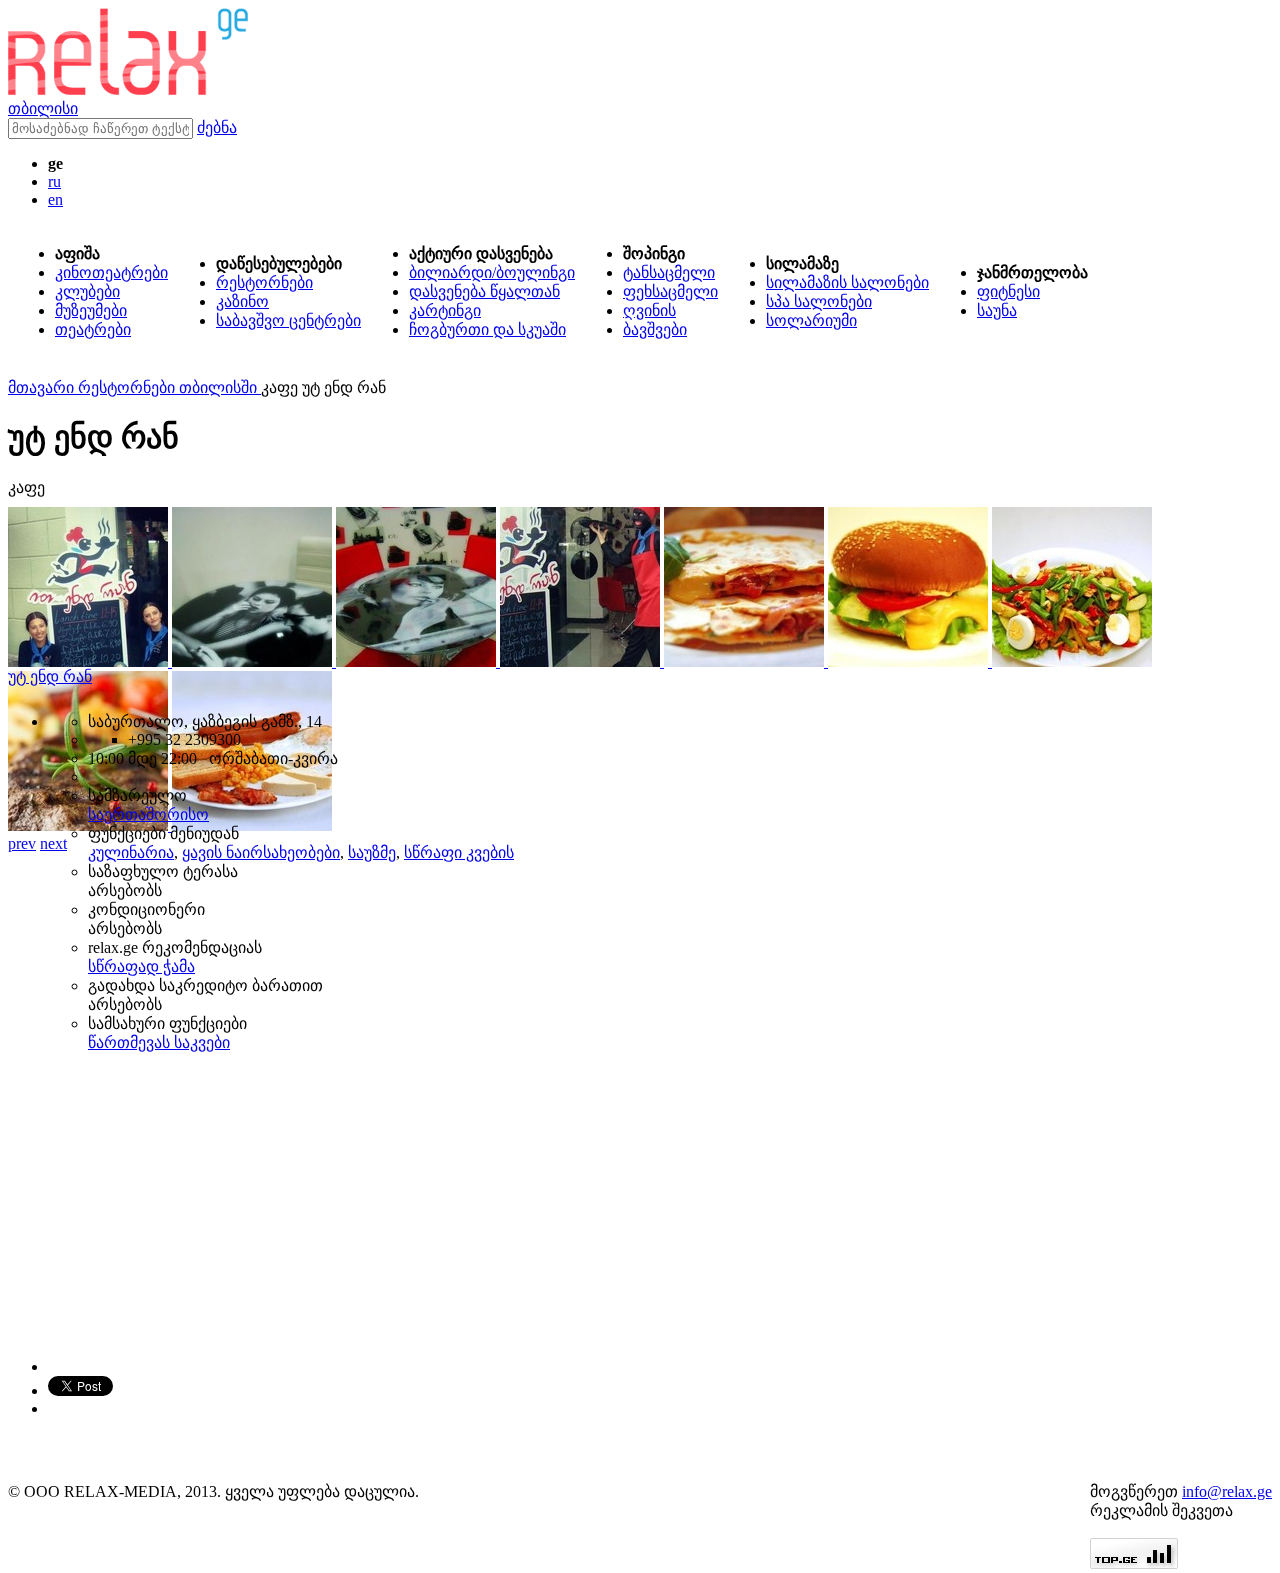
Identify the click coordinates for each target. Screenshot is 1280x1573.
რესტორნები (264, 282)
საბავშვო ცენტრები (288, 320)
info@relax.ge (1227, 1491)
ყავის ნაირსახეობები (261, 852)
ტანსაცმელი (669, 272)
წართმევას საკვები (159, 1042)
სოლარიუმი (811, 320)
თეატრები (93, 329)
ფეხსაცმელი (670, 291)
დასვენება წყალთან (484, 291)
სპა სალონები (819, 301)
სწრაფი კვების (459, 852)
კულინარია (131, 852)
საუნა (997, 310)
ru (54, 181)
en (55, 199)
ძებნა (217, 127)
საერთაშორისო (148, 814)
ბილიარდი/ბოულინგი (492, 272)
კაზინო (242, 301)
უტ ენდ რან (50, 676)
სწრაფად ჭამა (141, 966)
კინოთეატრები (111, 272)
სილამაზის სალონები (847, 282)
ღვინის (649, 310)
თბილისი (43, 108)
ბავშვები (655, 329)
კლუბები (87, 291)
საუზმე (372, 852)
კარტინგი (445, 310)
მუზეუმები (91, 310)
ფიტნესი (1008, 291)
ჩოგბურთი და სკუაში (487, 329)
